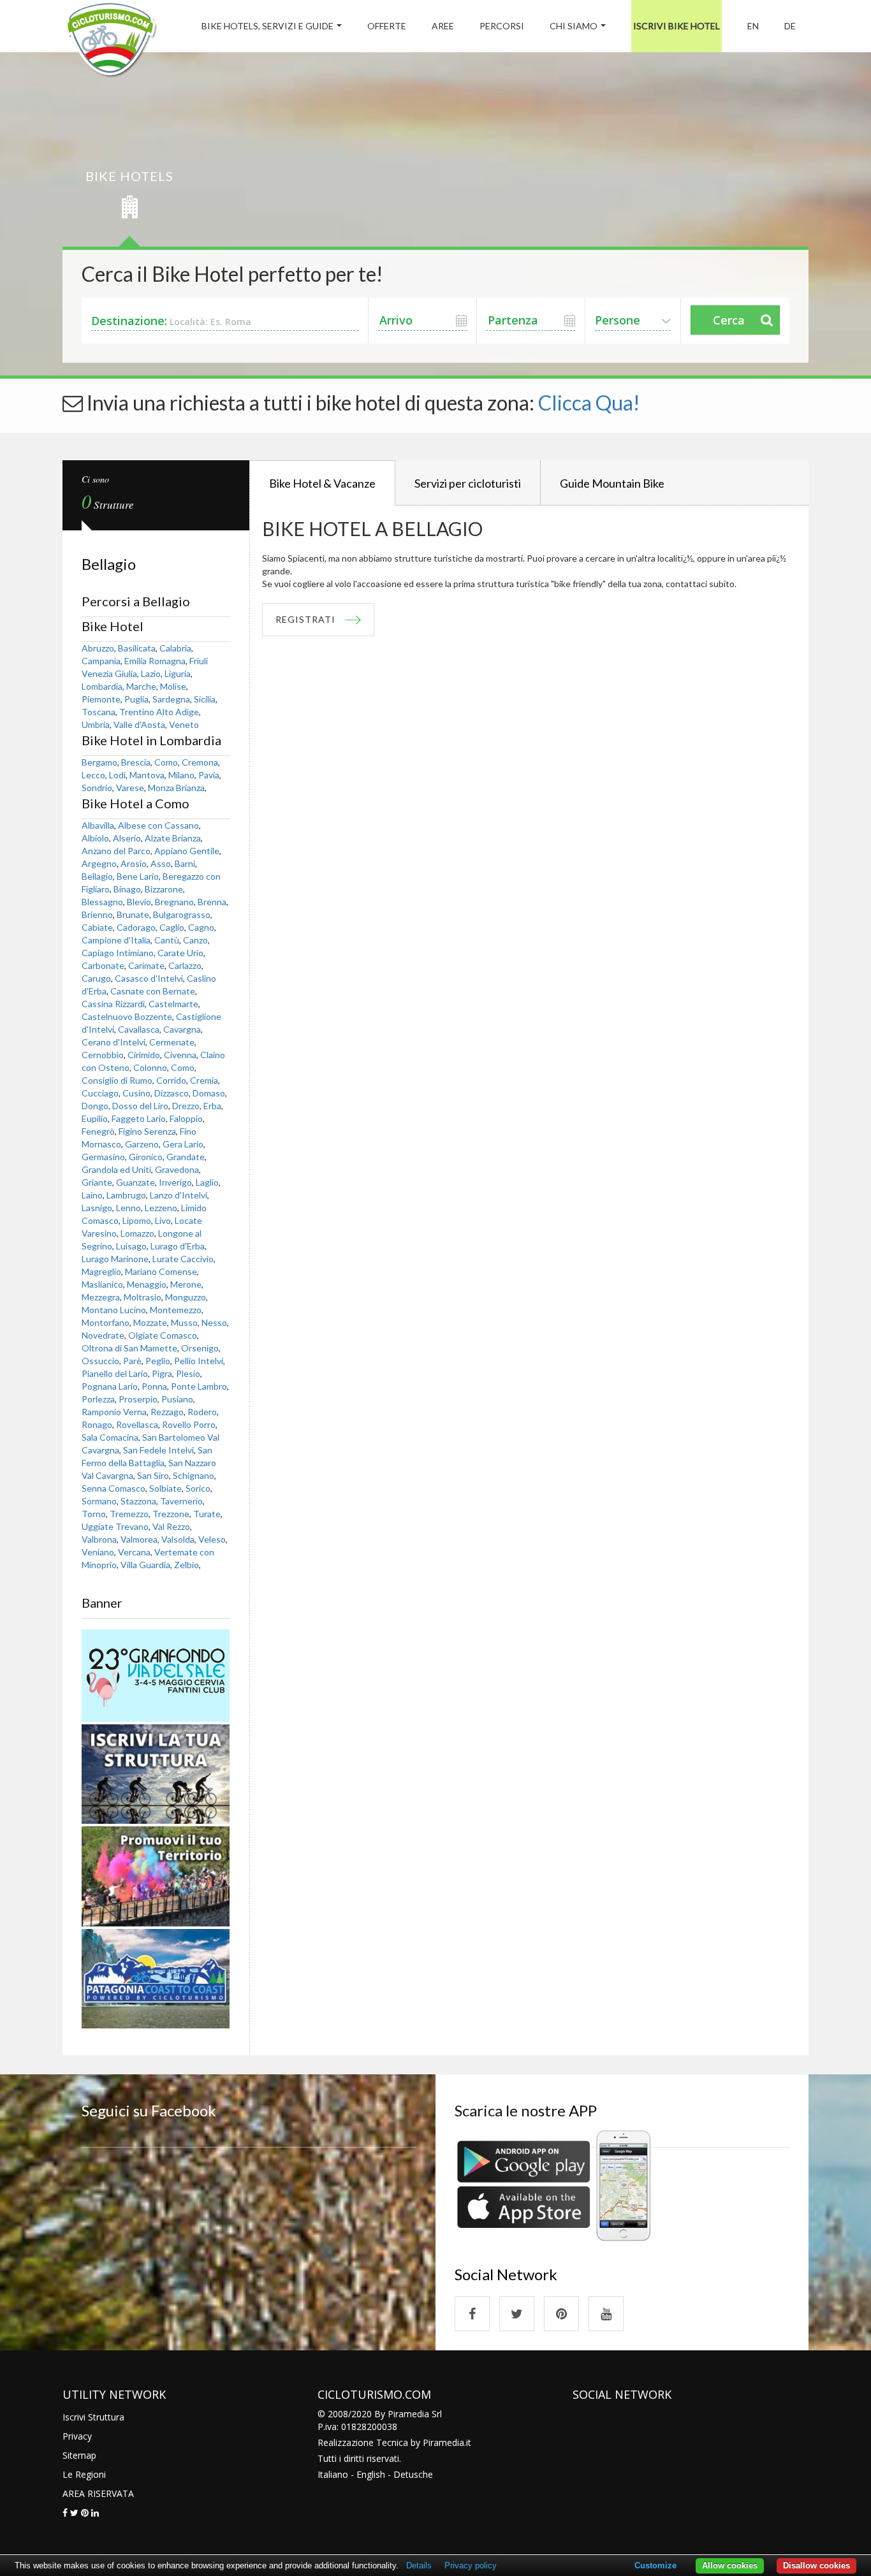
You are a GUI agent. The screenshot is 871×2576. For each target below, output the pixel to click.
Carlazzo (185, 965)
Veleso (212, 1539)
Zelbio (187, 1565)
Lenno (128, 1208)
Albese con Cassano (158, 825)
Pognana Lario (110, 1386)
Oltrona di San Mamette (129, 1348)
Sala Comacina (110, 1437)
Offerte (387, 26)
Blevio (139, 902)
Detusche (413, 2474)
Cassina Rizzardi (113, 1004)
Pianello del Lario (115, 1373)
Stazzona (138, 1501)
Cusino (136, 1093)
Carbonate (103, 965)
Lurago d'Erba (178, 1246)
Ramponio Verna (114, 1412)
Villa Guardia (145, 1565)
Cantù (167, 940)
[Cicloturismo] (472, 2314)
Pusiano (177, 1399)
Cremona (200, 762)
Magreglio (101, 1271)
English (371, 2474)
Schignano (194, 1475)
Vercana (134, 1552)
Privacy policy (471, 2565)
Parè (132, 1361)
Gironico (146, 1157)
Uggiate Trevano (115, 1526)
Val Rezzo (171, 1526)
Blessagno (102, 902)
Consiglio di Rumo (117, 1080)
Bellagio (97, 876)
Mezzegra (101, 1297)
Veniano (98, 1552)
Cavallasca (139, 1029)
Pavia (209, 775)
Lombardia (102, 686)
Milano (181, 775)
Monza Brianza (176, 788)
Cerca (729, 320)
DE (790, 26)
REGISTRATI (305, 619)
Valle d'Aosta (139, 724)
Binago (127, 889)
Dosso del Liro (140, 1106)
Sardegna (171, 699)
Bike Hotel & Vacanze (322, 483)
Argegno (99, 863)
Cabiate (97, 927)
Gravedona (177, 1169)
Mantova (147, 775)
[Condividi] (65, 2513)
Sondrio (97, 788)
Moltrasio (143, 1297)
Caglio (172, 927)
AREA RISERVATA (98, 2493)
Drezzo (186, 1106)
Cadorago (136, 927)
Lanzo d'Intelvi (179, 1195)
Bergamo (99, 762)
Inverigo (175, 1182)
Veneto (184, 724)
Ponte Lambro (199, 1386)
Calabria (175, 648)
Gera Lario (183, 1144)
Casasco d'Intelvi (149, 978)
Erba (212, 1106)
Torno (94, 1514)
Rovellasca (137, 1424)
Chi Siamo (574, 26)
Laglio (207, 1182)
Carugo (96, 978)
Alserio (127, 838)
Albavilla (98, 825)
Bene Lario (138, 876)
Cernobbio (103, 1055)
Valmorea (139, 1539)
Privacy (77, 2436)
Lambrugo (126, 1195)
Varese (130, 788)
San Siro (153, 1475)
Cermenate (172, 1042)
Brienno (97, 914)
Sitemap (79, 2455)
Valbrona (99, 1539)
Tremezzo (129, 1514)
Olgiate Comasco (163, 1335)
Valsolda (178, 1539)
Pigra (162, 1373)
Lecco (93, 775)
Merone (186, 1284)
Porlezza (98, 1399)
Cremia (204, 1080)
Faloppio (186, 1118)
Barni (185, 863)
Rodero (202, 1412)
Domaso (209, 1093)
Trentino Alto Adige (159, 712)
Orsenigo (200, 1348)
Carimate (146, 965)
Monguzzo (186, 1297)
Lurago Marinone (115, 1259)
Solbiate (165, 1488)
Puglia (136, 699)
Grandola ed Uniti (116, 1169)
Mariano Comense (161, 1271)
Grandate (186, 1157)
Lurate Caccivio (183, 1259)
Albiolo (95, 838)
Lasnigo (97, 1208)
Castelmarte (173, 1004)
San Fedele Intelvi (158, 1450)
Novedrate (103, 1335)
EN (753, 26)
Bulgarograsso (182, 914)
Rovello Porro (189, 1424)
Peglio (158, 1361)
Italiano (333, 2474)
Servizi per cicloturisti (468, 483)
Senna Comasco (113, 1488)
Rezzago (167, 1412)
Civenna (180, 1055)
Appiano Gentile (187, 851)
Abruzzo (98, 648)
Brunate (133, 914)
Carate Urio (180, 953)
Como (166, 762)
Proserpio (138, 1399)
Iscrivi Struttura (93, 2417)
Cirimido (144, 1055)
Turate (207, 1514)
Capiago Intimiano (118, 953)
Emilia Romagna (155, 661)
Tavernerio (181, 1501)
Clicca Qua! (589, 403)
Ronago (97, 1424)
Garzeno (142, 1144)
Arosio (134, 863)
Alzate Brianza (173, 838)
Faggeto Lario (139, 1118)
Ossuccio (100, 1361)
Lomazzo (137, 1233)
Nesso (214, 1322)
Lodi (117, 775)
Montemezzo (176, 1310)
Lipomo (137, 1220)
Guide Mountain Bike (612, 483)
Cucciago (100, 1093)
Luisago (131, 1246)
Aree (443, 26)
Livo (163, 1220)
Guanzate (135, 1182)
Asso (161, 863)
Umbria (96, 724)
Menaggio (147, 1284)
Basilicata (137, 648)
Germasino (103, 1157)
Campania (101, 661)
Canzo (195, 940)
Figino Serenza (147, 1131)
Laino (92, 1195)
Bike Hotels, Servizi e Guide (267, 26)
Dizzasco (172, 1093)
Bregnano (174, 902)
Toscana (99, 712)
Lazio (151, 673)
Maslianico (102, 1284)
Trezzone (171, 1514)
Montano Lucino (114, 1310)
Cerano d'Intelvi (113, 1042)
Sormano (99, 1501)
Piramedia (443, 2442)
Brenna (212, 902)
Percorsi (502, 26)
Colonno (150, 1067)
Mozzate (150, 1322)
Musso (184, 1322)
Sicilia (205, 699)
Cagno (201, 927)
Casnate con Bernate (153, 991)
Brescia (136, 762)
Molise (173, 686)
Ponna (154, 1386)
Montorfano (106, 1322)
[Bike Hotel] (111, 42)
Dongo (95, 1106)
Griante (97, 1182)
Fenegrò (98, 1131)
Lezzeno (161, 1208)
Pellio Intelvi (199, 1361)
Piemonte (101, 699)
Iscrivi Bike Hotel (677, 26)
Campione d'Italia (116, 940)
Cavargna (182, 1029)
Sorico (198, 1488)
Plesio (188, 1373)
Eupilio (95, 1118)
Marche (141, 686)
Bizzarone (164, 889)
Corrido (171, 1080)
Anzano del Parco (116, 851)
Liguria (178, 673)
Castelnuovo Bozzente (127, 1016)
